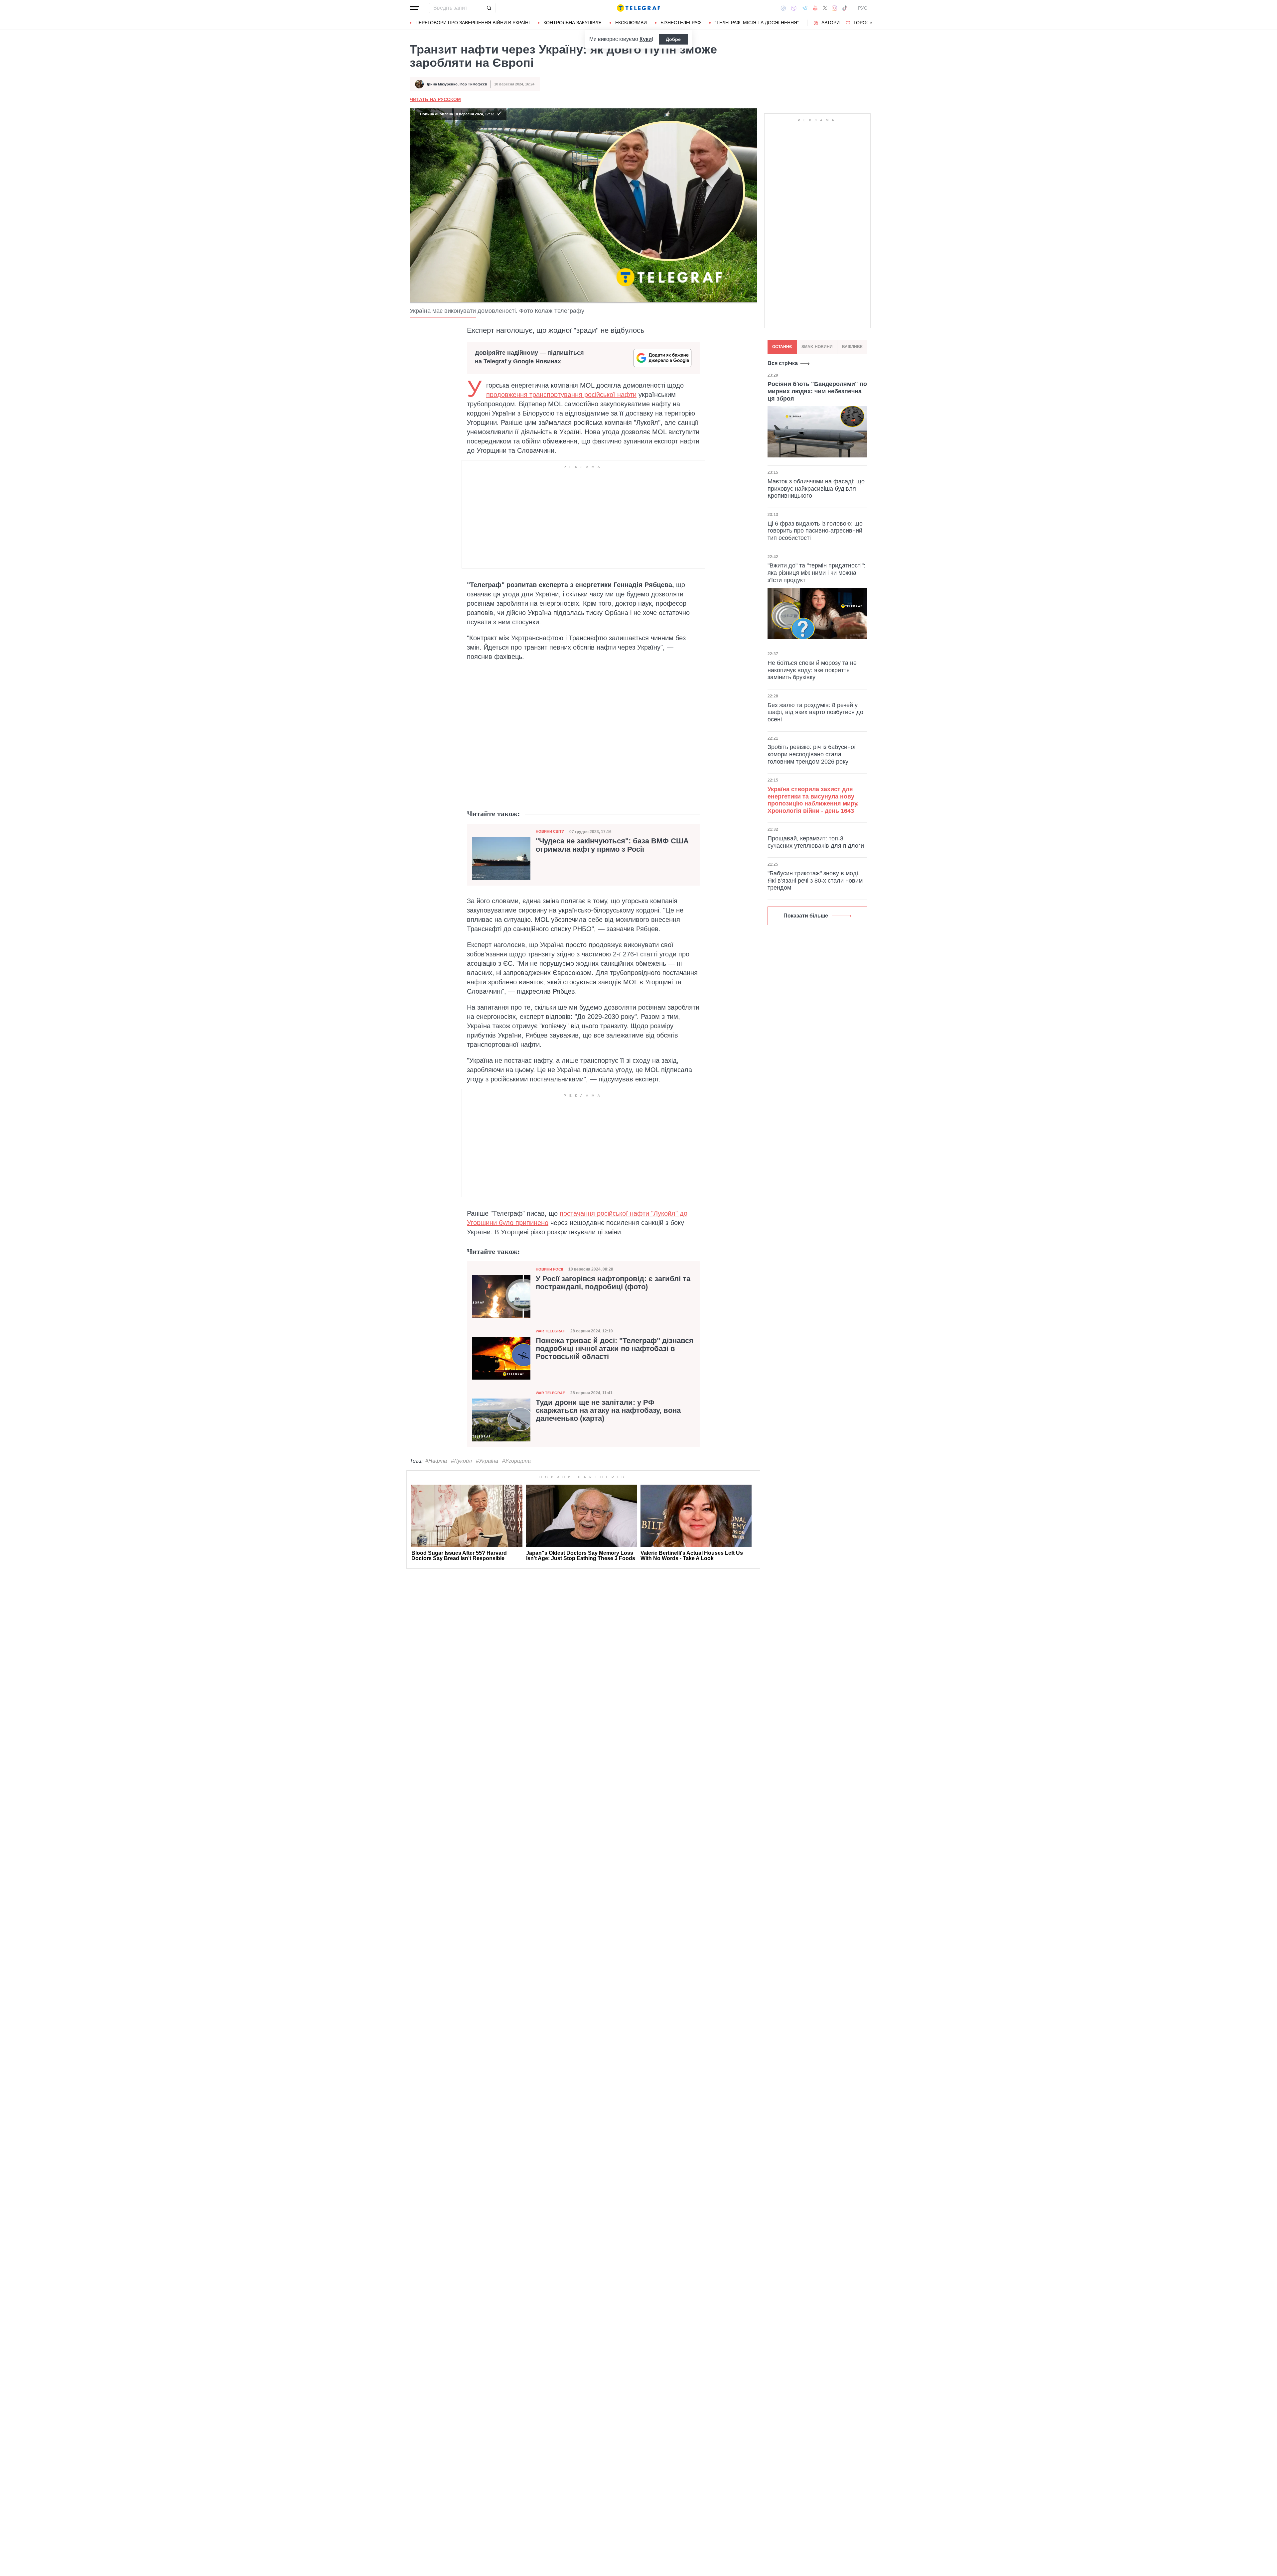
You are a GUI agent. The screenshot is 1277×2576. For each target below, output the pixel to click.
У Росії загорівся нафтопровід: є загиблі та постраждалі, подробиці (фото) (613, 1283)
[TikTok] (845, 8)
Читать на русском (435, 99)
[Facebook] (783, 8)
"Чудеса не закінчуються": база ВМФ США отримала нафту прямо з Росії (612, 845)
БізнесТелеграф (681, 23)
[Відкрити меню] (414, 8)
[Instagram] (835, 8)
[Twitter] (825, 8)
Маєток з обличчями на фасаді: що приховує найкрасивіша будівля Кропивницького (816, 489)
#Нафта (436, 1461)
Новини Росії (549, 1269)
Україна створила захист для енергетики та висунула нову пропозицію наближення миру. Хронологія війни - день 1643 (813, 800)
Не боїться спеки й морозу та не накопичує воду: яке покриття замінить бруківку (812, 670)
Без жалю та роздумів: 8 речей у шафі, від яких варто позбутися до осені (815, 712)
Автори (831, 23)
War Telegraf (550, 1331)
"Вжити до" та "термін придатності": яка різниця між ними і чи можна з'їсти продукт (816, 573)
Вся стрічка (783, 363)
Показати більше (806, 916)
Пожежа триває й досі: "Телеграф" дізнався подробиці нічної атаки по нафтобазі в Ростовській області (615, 1349)
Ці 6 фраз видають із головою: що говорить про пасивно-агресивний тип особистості (815, 530)
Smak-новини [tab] (817, 347)
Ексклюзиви (631, 23)
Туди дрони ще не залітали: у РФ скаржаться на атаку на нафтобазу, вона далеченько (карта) (608, 1411)
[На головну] (638, 8)
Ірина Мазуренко (442, 84)
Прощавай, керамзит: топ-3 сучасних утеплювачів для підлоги (816, 842)
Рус (863, 8)
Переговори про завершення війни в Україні (473, 23)
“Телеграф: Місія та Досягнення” (757, 23)
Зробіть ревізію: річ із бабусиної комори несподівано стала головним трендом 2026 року (812, 754)
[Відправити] (489, 8)
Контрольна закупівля (572, 23)
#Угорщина (516, 1461)
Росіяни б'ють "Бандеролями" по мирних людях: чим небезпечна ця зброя (817, 391)
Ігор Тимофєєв (473, 84)
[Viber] (794, 8)
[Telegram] (805, 8)
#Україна (487, 1461)
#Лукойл (461, 1461)
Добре (673, 39)
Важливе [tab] (852, 347)
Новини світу (550, 831)
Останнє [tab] (782, 347)
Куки (646, 39)
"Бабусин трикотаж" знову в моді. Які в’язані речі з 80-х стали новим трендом (815, 880)
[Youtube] (815, 8)
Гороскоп (866, 23)
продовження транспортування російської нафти (561, 395)
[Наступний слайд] (871, 23)
